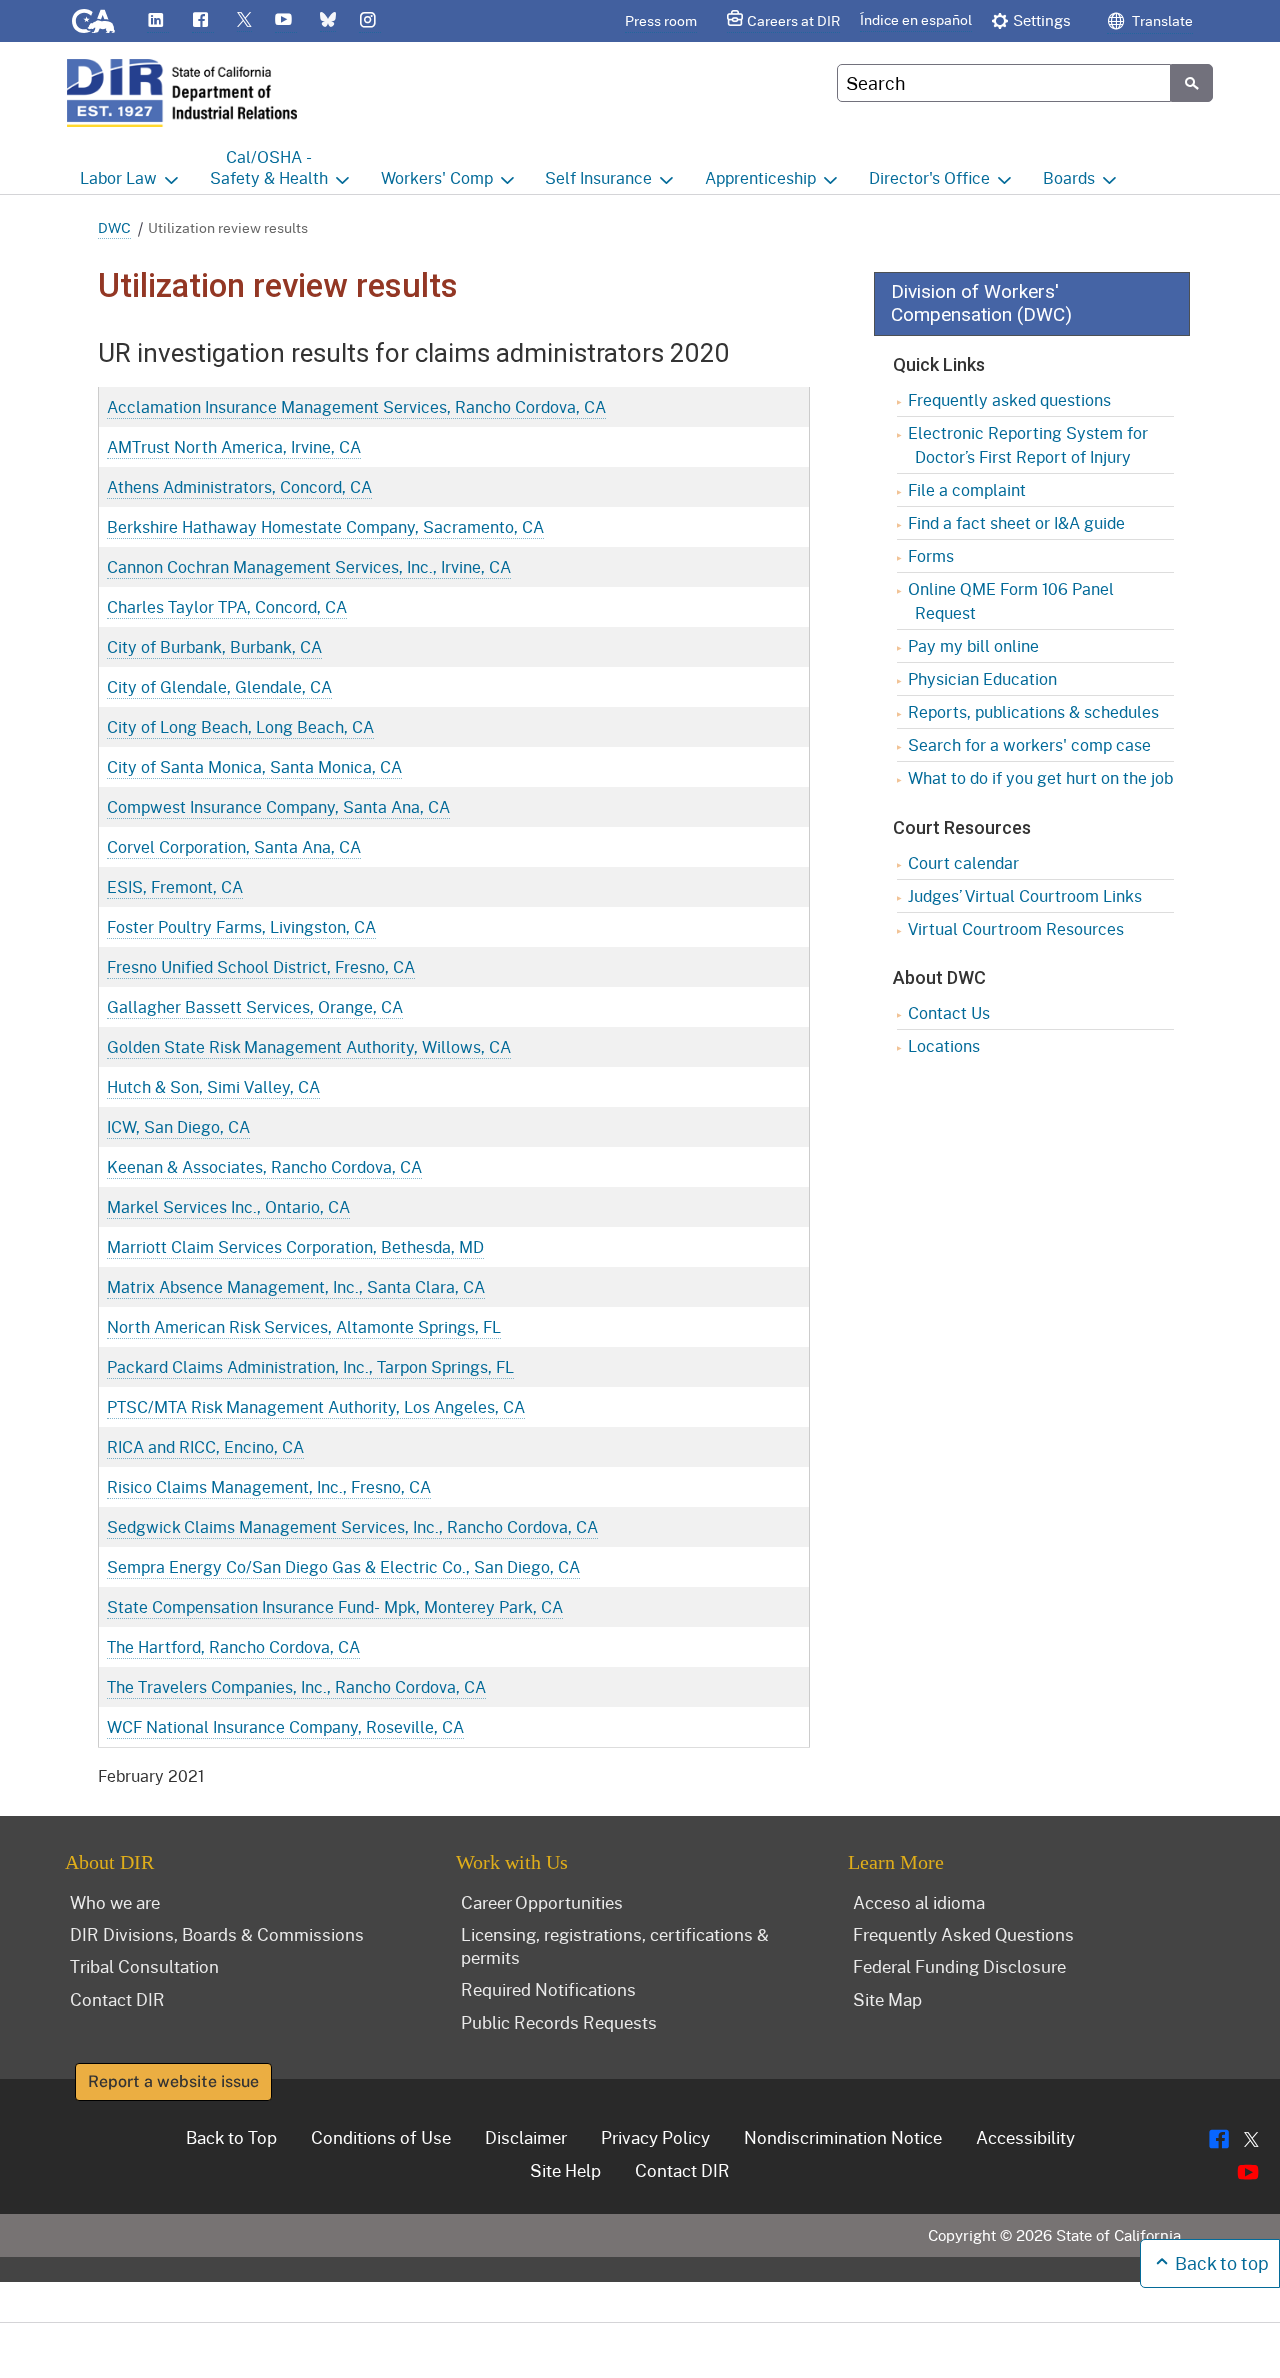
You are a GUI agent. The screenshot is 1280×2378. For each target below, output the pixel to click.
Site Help (565, 2170)
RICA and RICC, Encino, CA (205, 1446)
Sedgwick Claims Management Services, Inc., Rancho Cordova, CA (352, 1526)
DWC (114, 227)
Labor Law (118, 177)
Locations (944, 1045)
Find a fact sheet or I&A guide (1016, 522)
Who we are (115, 1902)
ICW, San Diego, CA (178, 1126)
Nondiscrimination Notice (843, 2137)
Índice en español (916, 19)
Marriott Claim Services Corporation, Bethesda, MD (295, 1246)
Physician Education (982, 678)
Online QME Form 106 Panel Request (1011, 600)
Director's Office (929, 177)
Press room (661, 20)
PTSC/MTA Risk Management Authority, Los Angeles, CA (316, 1406)
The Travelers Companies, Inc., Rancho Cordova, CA (296, 1686)
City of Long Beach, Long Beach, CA (240, 726)
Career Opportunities (542, 1902)
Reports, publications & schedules (1033, 711)
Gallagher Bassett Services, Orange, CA (255, 1006)
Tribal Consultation (144, 1966)
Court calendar (963, 862)
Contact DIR (117, 1999)
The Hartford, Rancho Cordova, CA (233, 1646)
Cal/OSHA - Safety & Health (269, 167)
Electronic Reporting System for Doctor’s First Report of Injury (1028, 444)
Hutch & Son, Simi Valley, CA (213, 1086)
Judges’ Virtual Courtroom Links (1025, 895)
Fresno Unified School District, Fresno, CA (261, 966)
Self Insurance (598, 177)
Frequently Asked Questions (963, 1934)
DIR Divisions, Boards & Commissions (217, 1934)
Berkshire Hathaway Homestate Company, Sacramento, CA (325, 526)
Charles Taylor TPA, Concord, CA (227, 606)
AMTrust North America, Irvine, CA (234, 446)
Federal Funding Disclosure (959, 1966)
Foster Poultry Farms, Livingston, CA (241, 926)
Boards (1069, 177)
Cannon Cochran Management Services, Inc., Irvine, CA (309, 566)
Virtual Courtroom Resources (1016, 928)
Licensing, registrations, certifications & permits (615, 1945)
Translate (1161, 20)
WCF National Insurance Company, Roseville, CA (285, 1726)
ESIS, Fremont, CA (175, 886)
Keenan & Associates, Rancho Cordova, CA (264, 1166)
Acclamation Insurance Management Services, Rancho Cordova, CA (356, 406)
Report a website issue (173, 2081)
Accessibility (1025, 2137)
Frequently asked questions (1009, 399)
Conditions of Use (381, 2137)
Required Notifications (548, 1989)
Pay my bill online (973, 645)
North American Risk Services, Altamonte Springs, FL (304, 1326)
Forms (931, 555)
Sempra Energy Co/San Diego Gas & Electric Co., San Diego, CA (343, 1566)
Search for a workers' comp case (1029, 744)
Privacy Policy (655, 2137)
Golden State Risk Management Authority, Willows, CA (309, 1046)
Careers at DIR (793, 20)
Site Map (887, 1999)
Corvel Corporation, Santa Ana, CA (234, 846)
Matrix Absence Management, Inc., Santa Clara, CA (296, 1286)
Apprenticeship (760, 177)
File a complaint (967, 489)
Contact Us (949, 1012)
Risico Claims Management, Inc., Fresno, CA (269, 1486)
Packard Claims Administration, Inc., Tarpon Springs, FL (310, 1366)
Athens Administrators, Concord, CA (239, 486)
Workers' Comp (437, 177)
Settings (1042, 20)
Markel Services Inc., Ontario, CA (228, 1206)
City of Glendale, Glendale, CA (219, 686)
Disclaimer (526, 2137)
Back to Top (231, 2137)
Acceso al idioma (919, 1902)
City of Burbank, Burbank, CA (214, 646)
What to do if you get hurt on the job (1040, 777)
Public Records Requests (559, 2022)
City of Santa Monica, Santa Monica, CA (254, 766)
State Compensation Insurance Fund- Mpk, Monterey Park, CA (335, 1606)
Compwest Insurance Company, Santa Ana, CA (278, 806)
